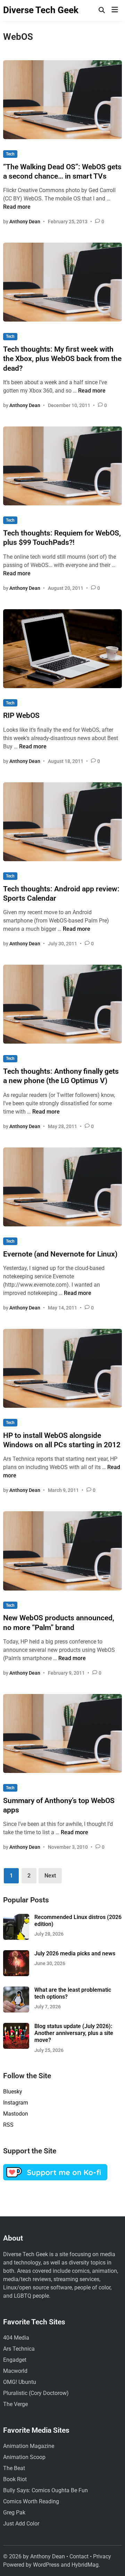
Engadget (15, 2360)
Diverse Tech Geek (41, 10)
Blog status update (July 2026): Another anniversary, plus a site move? (74, 2033)
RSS (8, 2125)
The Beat (14, 2468)
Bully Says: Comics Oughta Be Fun (45, 2490)
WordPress (46, 2565)
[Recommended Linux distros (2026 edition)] (16, 1918)
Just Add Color (21, 2524)
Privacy (102, 2556)
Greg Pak (14, 2512)
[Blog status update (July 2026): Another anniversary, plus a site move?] (16, 2027)
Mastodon (16, 2114)
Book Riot (15, 2479)
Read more (17, 207)
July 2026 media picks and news (75, 1953)
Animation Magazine (29, 2446)
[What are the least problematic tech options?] (16, 1990)
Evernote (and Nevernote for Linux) (60, 1254)
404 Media (16, 2338)
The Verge (15, 2404)
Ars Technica (19, 2349)
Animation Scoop (24, 2457)
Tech (10, 154)
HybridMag (85, 2565)
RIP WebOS (21, 715)
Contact (79, 2556)
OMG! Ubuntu (20, 2382)
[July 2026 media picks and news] (16, 1954)
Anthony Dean (25, 222)
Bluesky (13, 2092)
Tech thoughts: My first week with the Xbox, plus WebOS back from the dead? (62, 359)
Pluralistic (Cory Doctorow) (36, 2393)
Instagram (16, 2103)
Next (50, 1876)
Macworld (15, 2371)
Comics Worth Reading (31, 2501)
